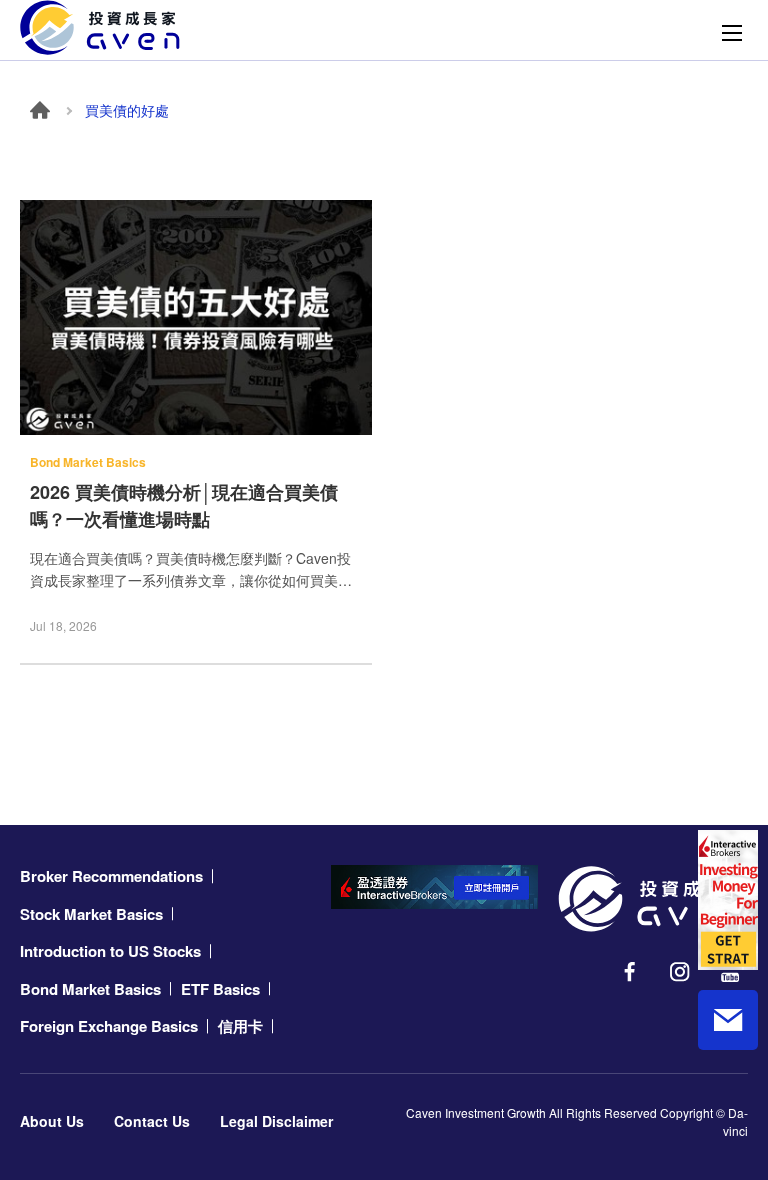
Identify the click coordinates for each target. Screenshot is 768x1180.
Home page (40, 110)
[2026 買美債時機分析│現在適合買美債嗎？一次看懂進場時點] (196, 317)
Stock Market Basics (91, 914)
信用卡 (240, 1026)
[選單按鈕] (732, 33)
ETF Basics (220, 989)
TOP (728, 1101)
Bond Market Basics (90, 989)
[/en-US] (653, 899)
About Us (52, 1121)
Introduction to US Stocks (110, 951)
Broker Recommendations (111, 876)
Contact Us (152, 1121)
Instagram (680, 972)
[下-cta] (434, 887)
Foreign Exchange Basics (109, 1026)
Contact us (728, 1020)
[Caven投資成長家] (100, 27)
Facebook (630, 972)
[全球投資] (728, 900)
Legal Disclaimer (276, 1121)
